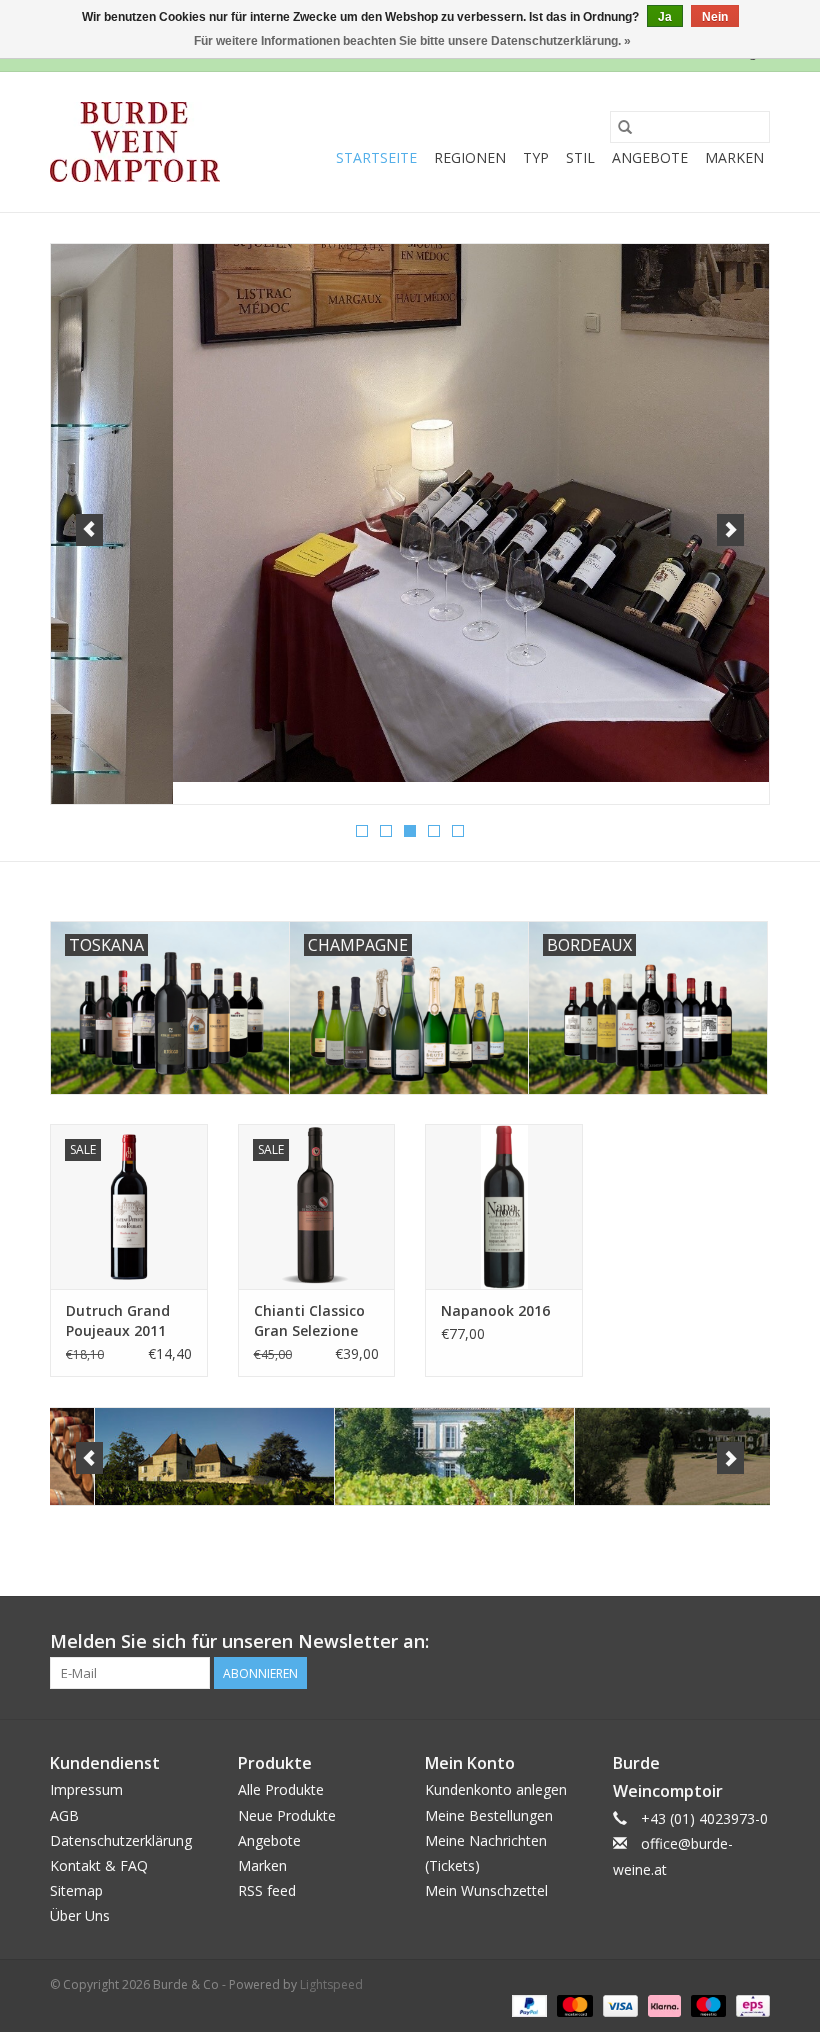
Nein (715, 17)
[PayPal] (527, 2004)
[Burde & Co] (135, 142)
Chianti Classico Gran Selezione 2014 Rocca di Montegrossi (309, 1321)
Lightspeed (331, 1984)
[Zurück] (89, 530)
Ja (665, 17)
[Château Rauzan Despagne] (650, 1456)
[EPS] (749, 2004)
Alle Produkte (281, 1789)
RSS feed (267, 1890)
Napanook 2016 (495, 1310)
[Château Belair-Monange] (170, 1456)
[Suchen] (625, 127)
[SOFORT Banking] (662, 2004)
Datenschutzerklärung (121, 1840)
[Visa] (618, 2004)
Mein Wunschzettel (486, 1890)
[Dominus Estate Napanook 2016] (504, 1206)
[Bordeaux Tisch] (410, 513)
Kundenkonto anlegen (496, 1789)
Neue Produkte (287, 1815)
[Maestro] (706, 2004)
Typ (536, 157)
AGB (64, 1815)
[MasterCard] (572, 2004)
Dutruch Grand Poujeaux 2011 (118, 1320)
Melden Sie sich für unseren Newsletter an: (239, 1641)
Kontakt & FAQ (99, 1865)
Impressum (86, 1789)
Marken (734, 157)
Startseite (376, 157)
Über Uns (80, 1915)
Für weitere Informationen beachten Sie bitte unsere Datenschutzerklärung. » (412, 41)
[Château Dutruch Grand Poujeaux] (410, 1456)
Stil (580, 157)
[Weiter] (730, 530)
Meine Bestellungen (489, 1815)
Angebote (650, 157)
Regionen (470, 157)
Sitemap (76, 1890)
